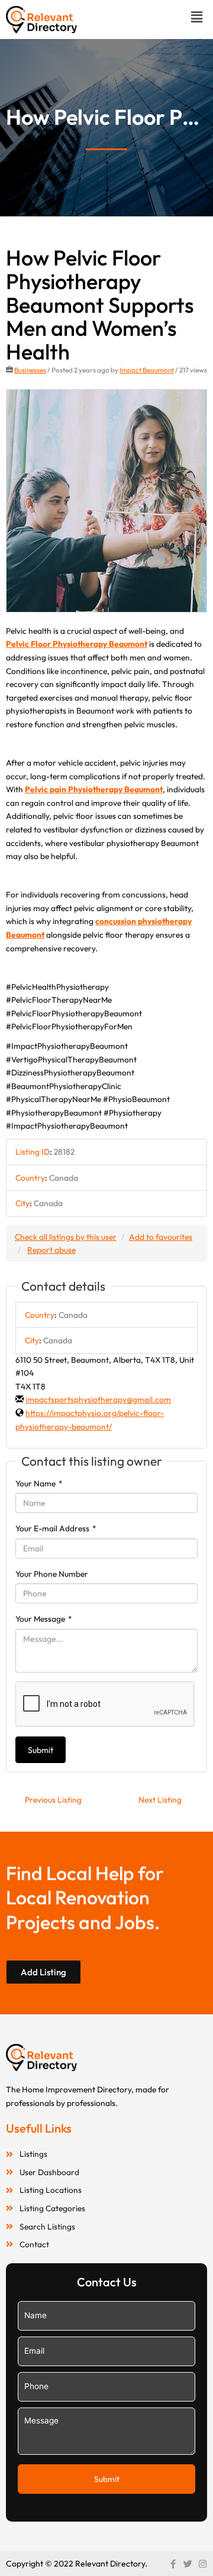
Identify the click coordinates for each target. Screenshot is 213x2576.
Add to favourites (161, 1237)
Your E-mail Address (56, 1528)
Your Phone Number (52, 1574)
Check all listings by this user (66, 1237)
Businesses (30, 370)
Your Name (39, 1483)
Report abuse (51, 1250)
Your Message (44, 1619)
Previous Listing (53, 1800)
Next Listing (160, 1800)
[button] (197, 17)
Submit (41, 1750)
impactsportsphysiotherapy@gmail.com (98, 1399)
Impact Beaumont (147, 370)
